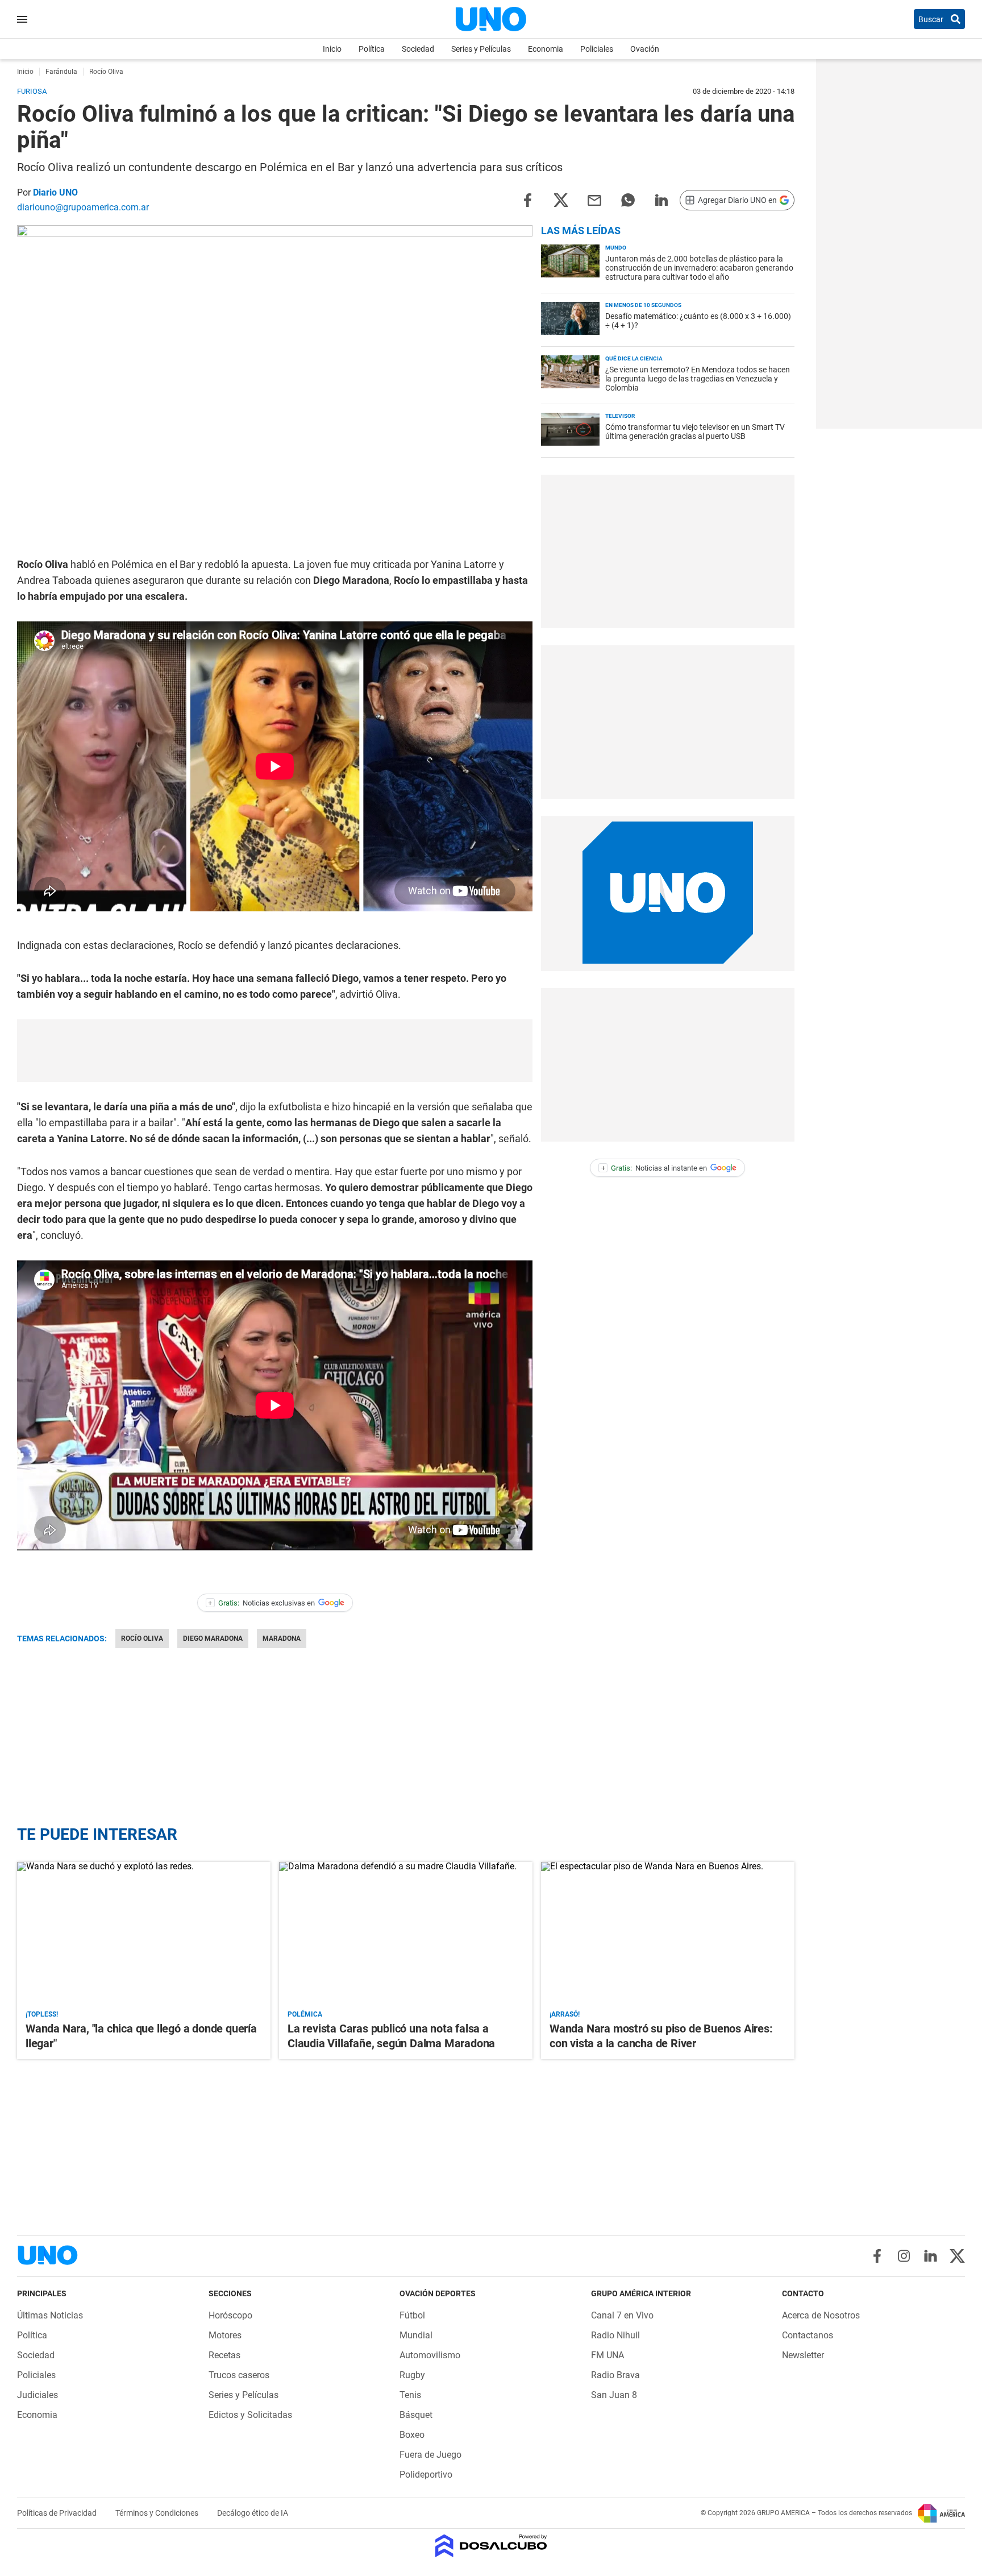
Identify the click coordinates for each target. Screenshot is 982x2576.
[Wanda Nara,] (144, 1933)
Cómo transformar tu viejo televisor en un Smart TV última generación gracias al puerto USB (695, 432)
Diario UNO (55, 192)
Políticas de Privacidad (58, 2513)
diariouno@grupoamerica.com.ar (83, 207)
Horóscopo (230, 2315)
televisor (620, 416)
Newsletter (803, 2355)
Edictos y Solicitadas (250, 2415)
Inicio (332, 49)
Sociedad (418, 49)
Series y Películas (481, 49)
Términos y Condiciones (158, 2513)
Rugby (412, 2375)
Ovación (645, 49)
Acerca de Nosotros (821, 2315)
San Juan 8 (614, 2395)
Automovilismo (430, 2355)
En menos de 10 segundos (643, 305)
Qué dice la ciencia (634, 358)
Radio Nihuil (615, 2335)
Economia (546, 49)
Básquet (416, 2415)
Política (372, 49)
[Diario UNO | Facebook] (877, 2256)
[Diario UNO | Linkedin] (931, 2256)
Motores (225, 2335)
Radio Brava (615, 2375)
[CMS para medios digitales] (491, 2547)
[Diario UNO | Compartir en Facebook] (527, 199)
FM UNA (607, 2355)
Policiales (597, 49)
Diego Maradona (213, 1638)
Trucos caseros (239, 2375)
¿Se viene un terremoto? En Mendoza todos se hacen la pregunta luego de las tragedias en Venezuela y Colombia (698, 379)
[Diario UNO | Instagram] (904, 2256)
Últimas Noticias (50, 2315)
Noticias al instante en (654, 1168)
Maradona (282, 1638)
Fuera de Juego (430, 2455)
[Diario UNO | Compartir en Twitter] (561, 199)
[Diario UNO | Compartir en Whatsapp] (628, 199)
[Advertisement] (275, 1051)
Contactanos (808, 2335)
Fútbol (412, 2315)
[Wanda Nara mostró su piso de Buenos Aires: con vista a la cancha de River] (668, 1933)
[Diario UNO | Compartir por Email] (594, 199)
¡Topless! (42, 2014)
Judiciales (38, 2395)
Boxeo (412, 2435)
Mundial (416, 2335)
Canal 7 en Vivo (622, 2315)
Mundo (616, 248)
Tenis (410, 2395)
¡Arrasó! (565, 2014)
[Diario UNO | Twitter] (957, 2256)
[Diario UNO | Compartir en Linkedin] (661, 199)
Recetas (224, 2355)
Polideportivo (426, 2475)
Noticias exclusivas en (261, 1603)
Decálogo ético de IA (253, 2513)
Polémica (305, 2014)
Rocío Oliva (142, 1638)
